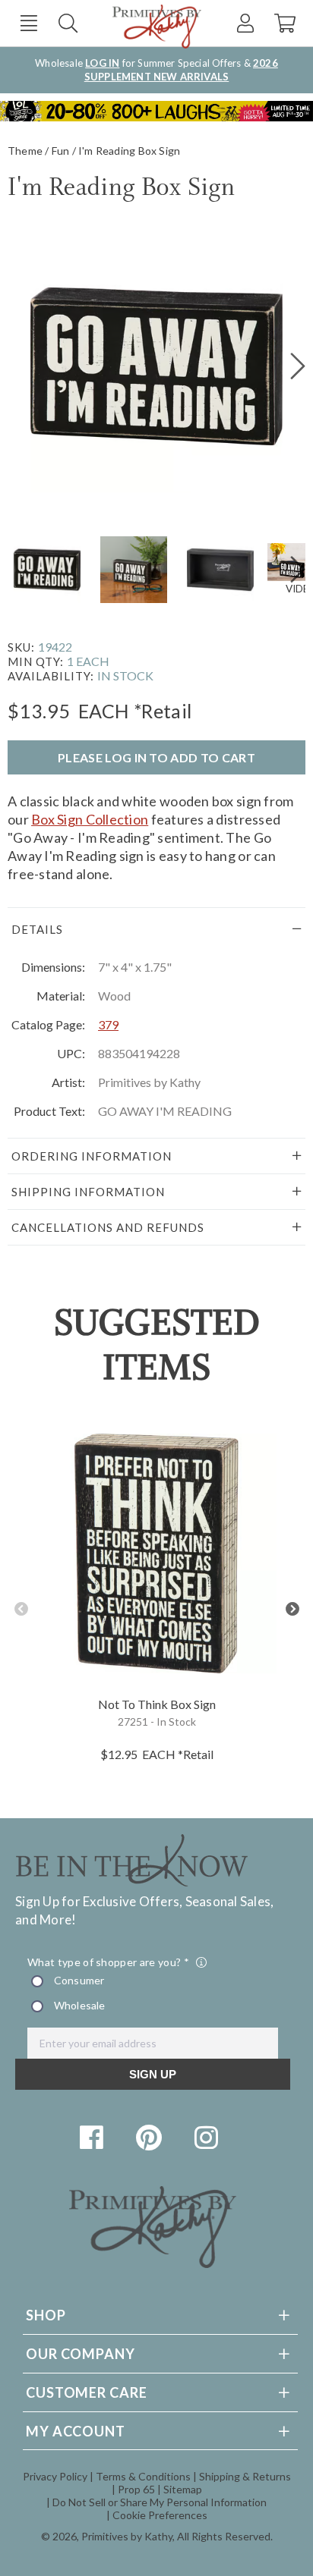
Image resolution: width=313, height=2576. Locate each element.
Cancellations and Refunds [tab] (108, 1227)
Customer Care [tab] (87, 2392)
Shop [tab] (46, 2315)
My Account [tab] (76, 2431)
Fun (61, 151)
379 (108, 1024)
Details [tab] (37, 929)
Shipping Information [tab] (88, 1192)
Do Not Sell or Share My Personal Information (160, 2502)
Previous (21, 1609)
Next (292, 1609)
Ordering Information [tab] (92, 1156)
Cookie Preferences (160, 2515)
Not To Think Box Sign (157, 1704)
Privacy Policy (55, 2476)
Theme (25, 151)
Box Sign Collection (90, 819)
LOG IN (102, 63)
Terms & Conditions (143, 2476)
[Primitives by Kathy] (153, 2263)
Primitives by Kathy (127, 2536)
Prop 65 (136, 2489)
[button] (28, 23)
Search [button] (68, 23)
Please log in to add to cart (156, 757)
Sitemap (183, 2489)
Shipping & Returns (245, 2476)
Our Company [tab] (81, 2354)
